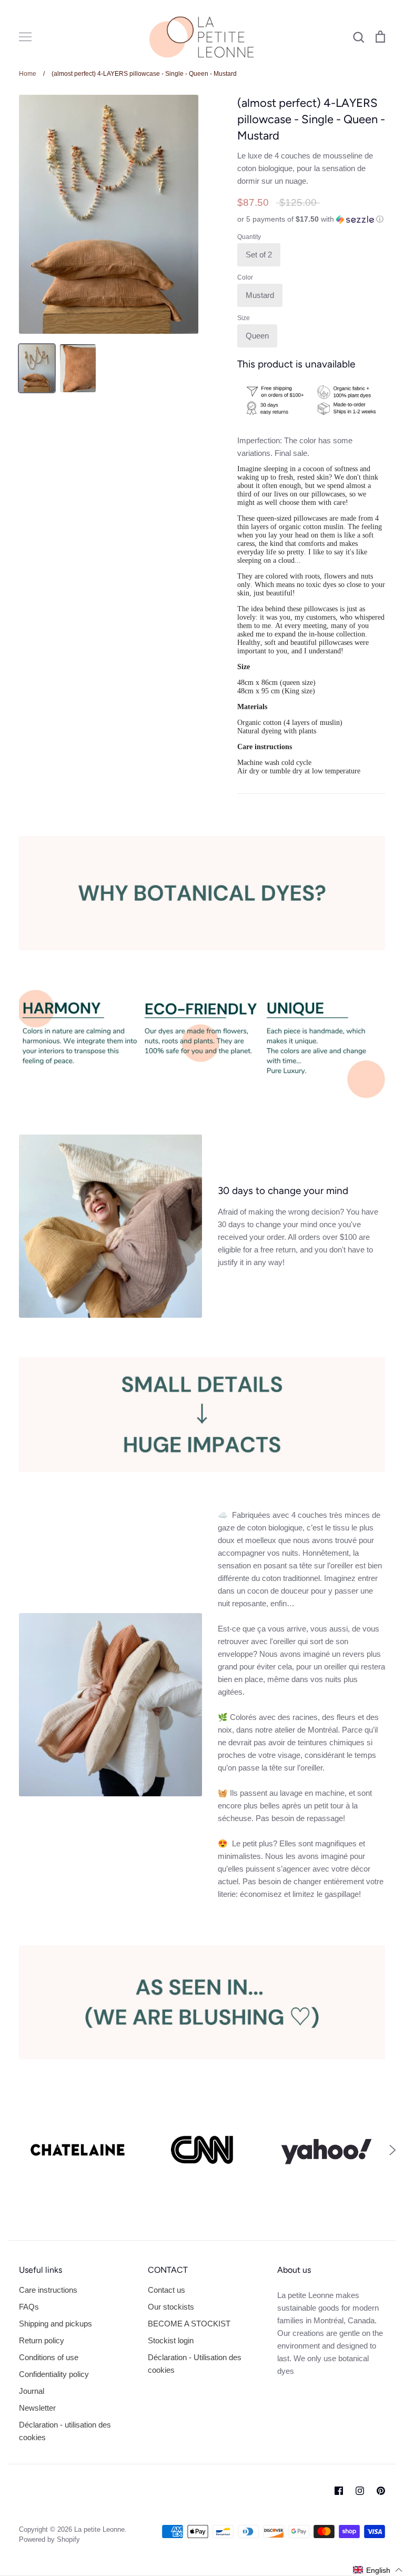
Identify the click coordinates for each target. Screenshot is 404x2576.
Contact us (166, 2290)
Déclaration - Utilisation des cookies (195, 2364)
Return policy (42, 2340)
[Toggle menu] (25, 37)
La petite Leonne (99, 2529)
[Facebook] (339, 2491)
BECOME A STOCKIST (189, 2324)
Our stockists (171, 2307)
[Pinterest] (381, 2491)
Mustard (260, 295)
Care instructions (48, 2290)
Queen (257, 336)
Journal (32, 2391)
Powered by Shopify (49, 2539)
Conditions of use (49, 2357)
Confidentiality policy (54, 2374)
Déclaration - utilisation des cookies (65, 2431)
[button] (311, 219)
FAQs (29, 2307)
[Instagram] (360, 2491)
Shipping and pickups (55, 2324)
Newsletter (37, 2408)
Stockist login (171, 2340)
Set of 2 (259, 255)
